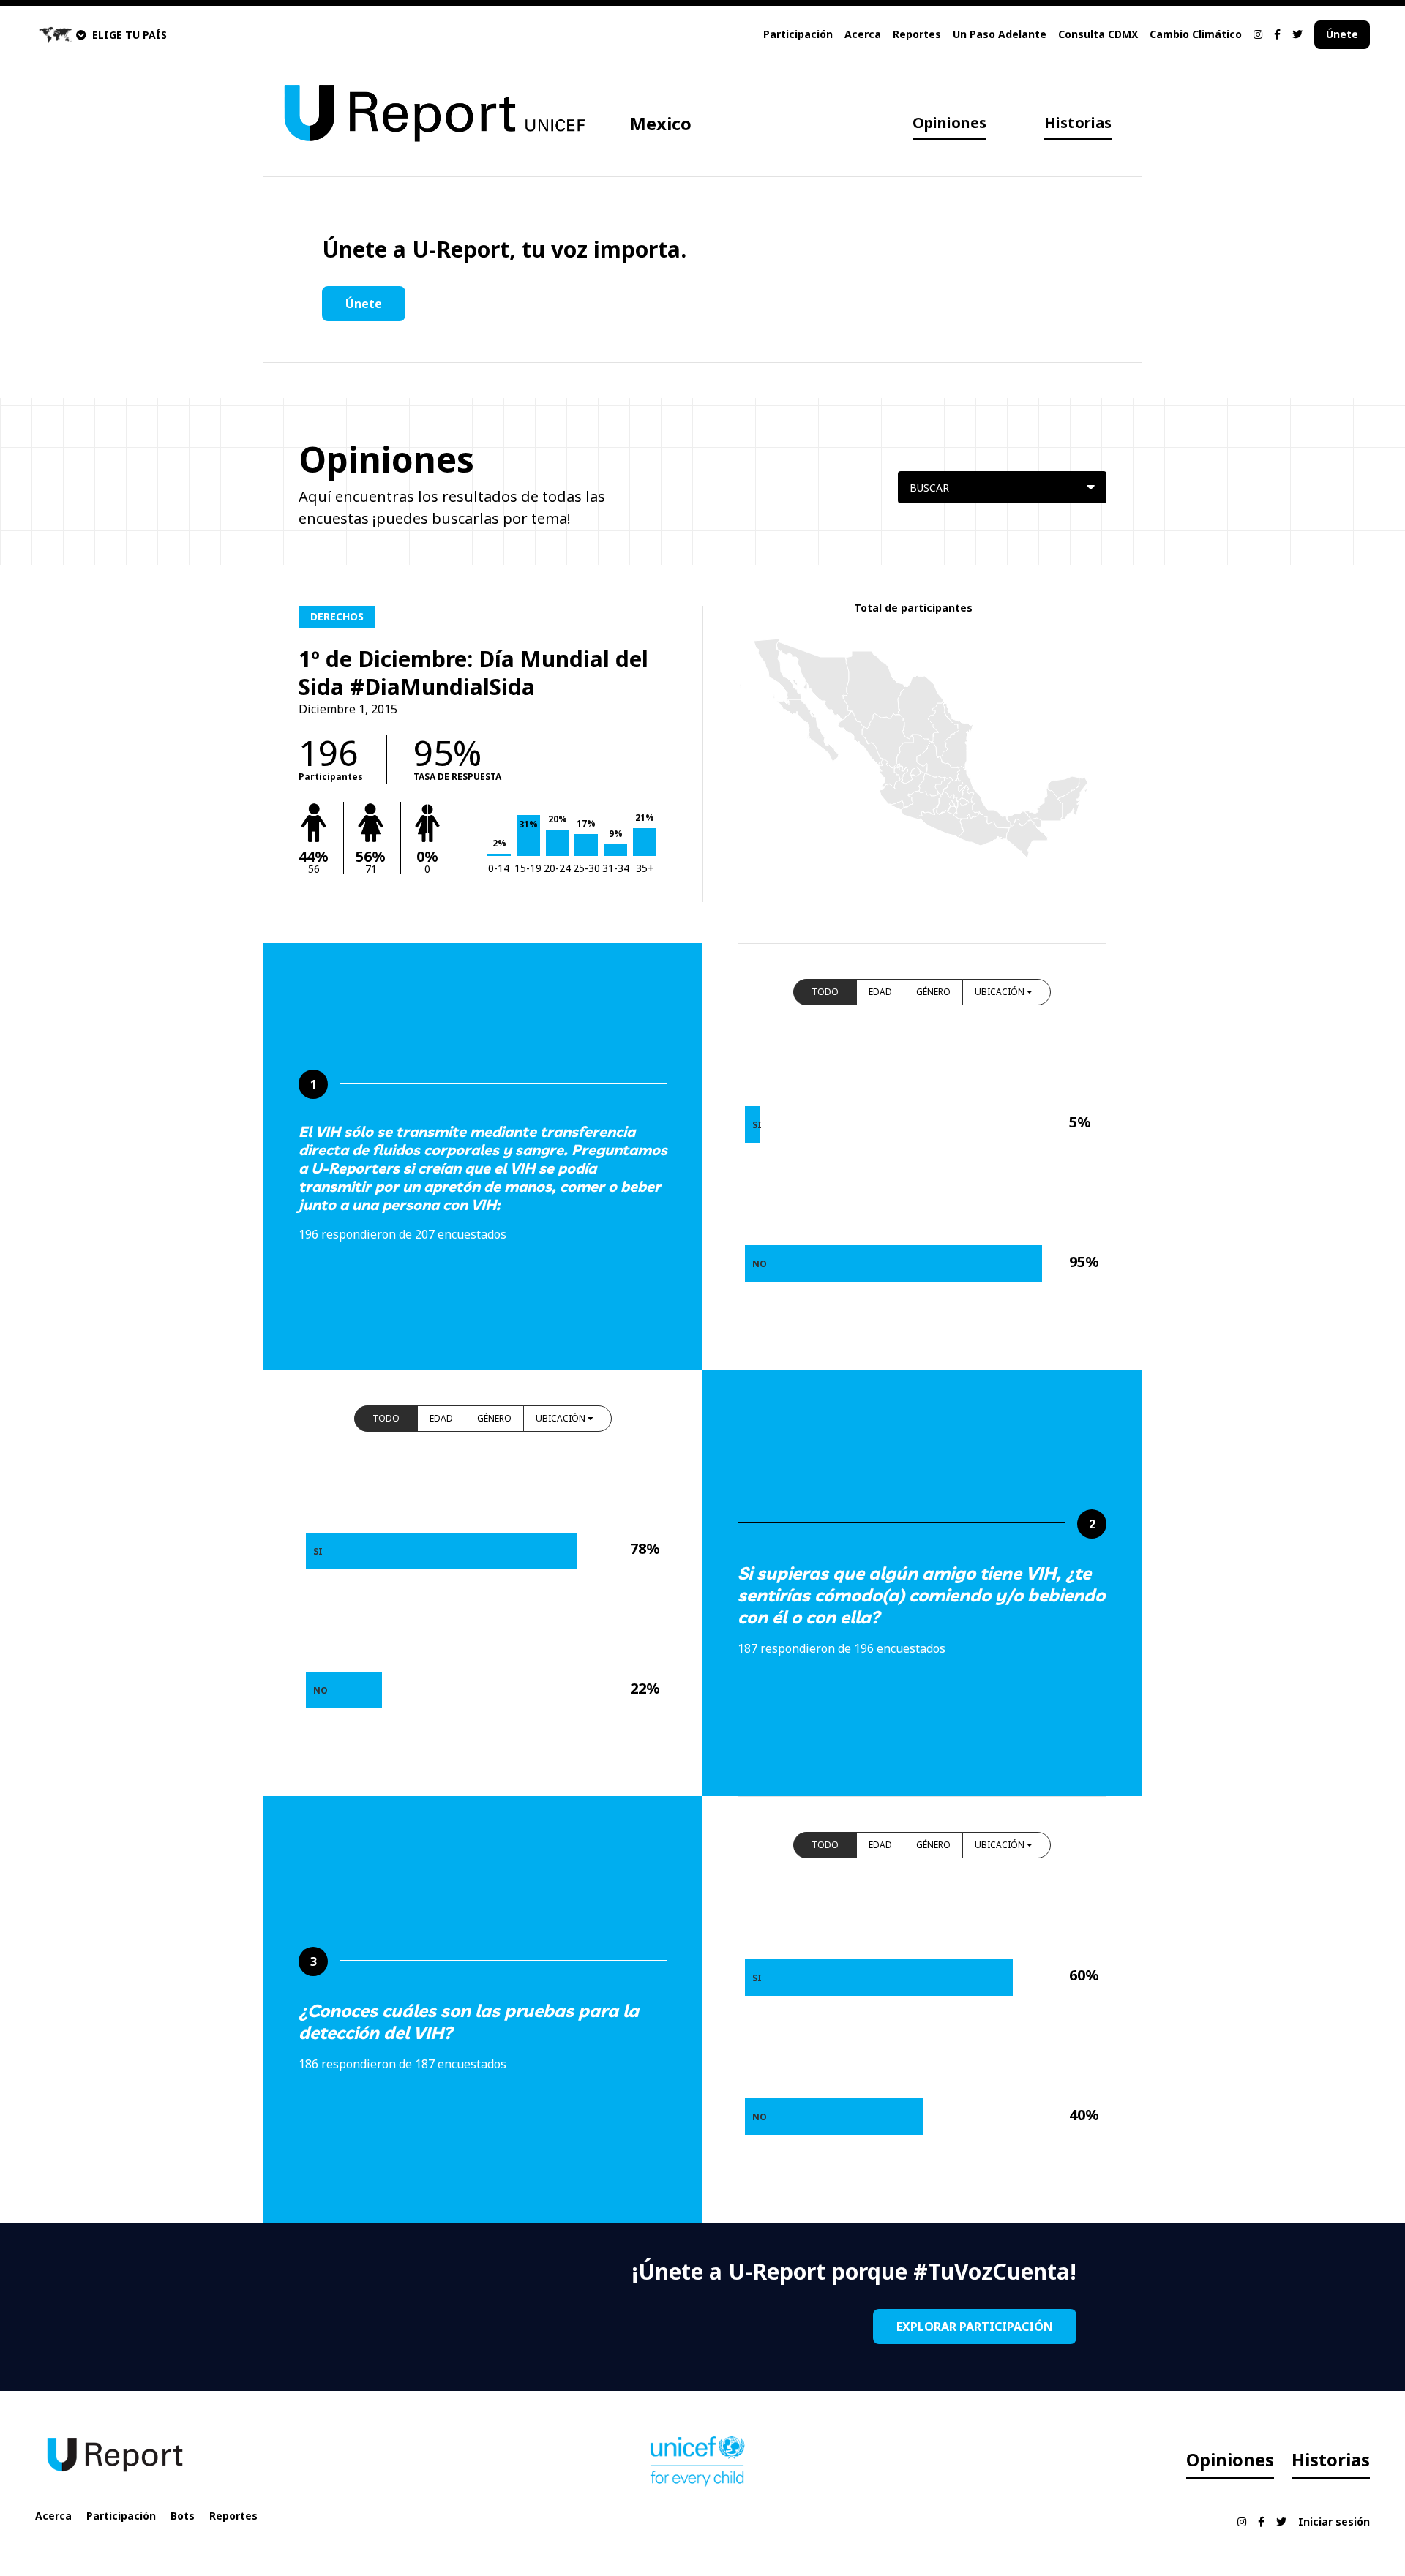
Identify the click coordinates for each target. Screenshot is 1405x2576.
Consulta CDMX (1098, 34)
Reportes (917, 34)
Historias (1078, 123)
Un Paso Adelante (1000, 34)
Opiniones (949, 123)
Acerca (863, 34)
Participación (798, 34)
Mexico (660, 123)
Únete (1342, 34)
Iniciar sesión (1334, 2521)
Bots (183, 2516)
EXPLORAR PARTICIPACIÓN (975, 2327)
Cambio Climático (1196, 34)
